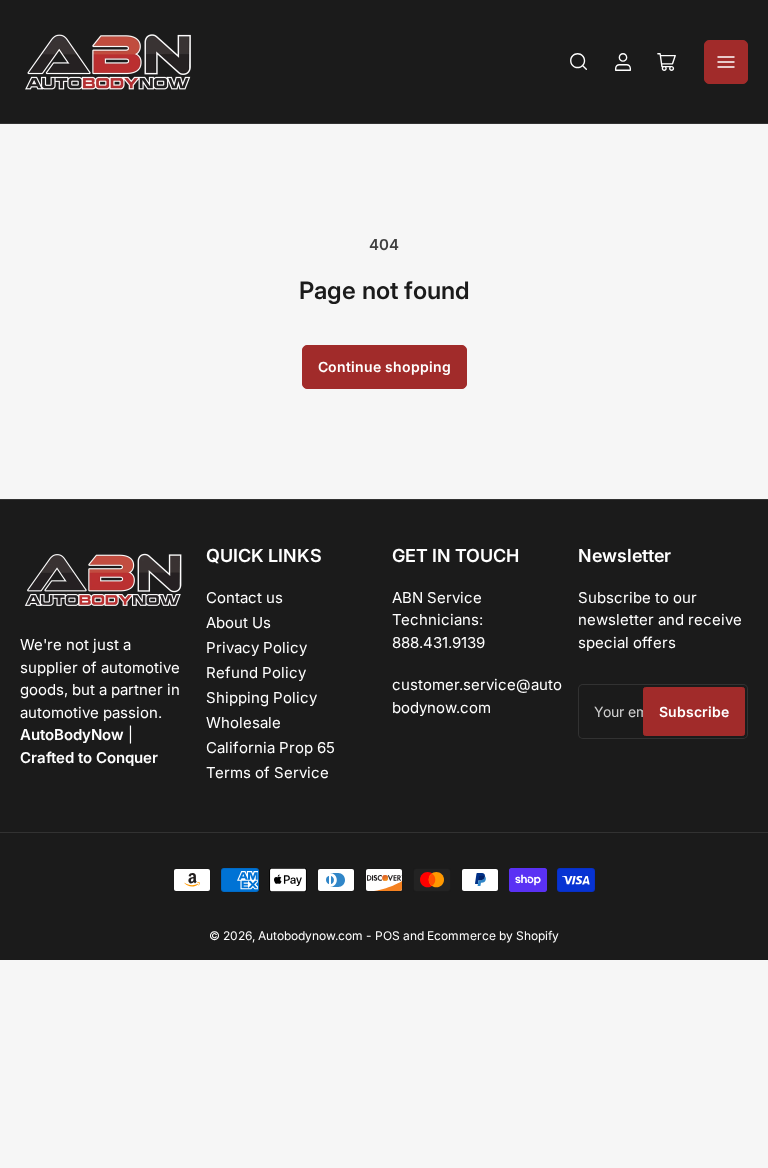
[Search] (579, 62)
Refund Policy (256, 672)
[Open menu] (726, 62)
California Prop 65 (270, 747)
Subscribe (694, 711)
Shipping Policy (261, 697)
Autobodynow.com (310, 935)
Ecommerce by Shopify (493, 935)
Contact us (244, 597)
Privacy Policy (256, 647)
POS (387, 935)
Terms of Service (267, 772)
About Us (238, 622)
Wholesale (243, 722)
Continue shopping (384, 366)
